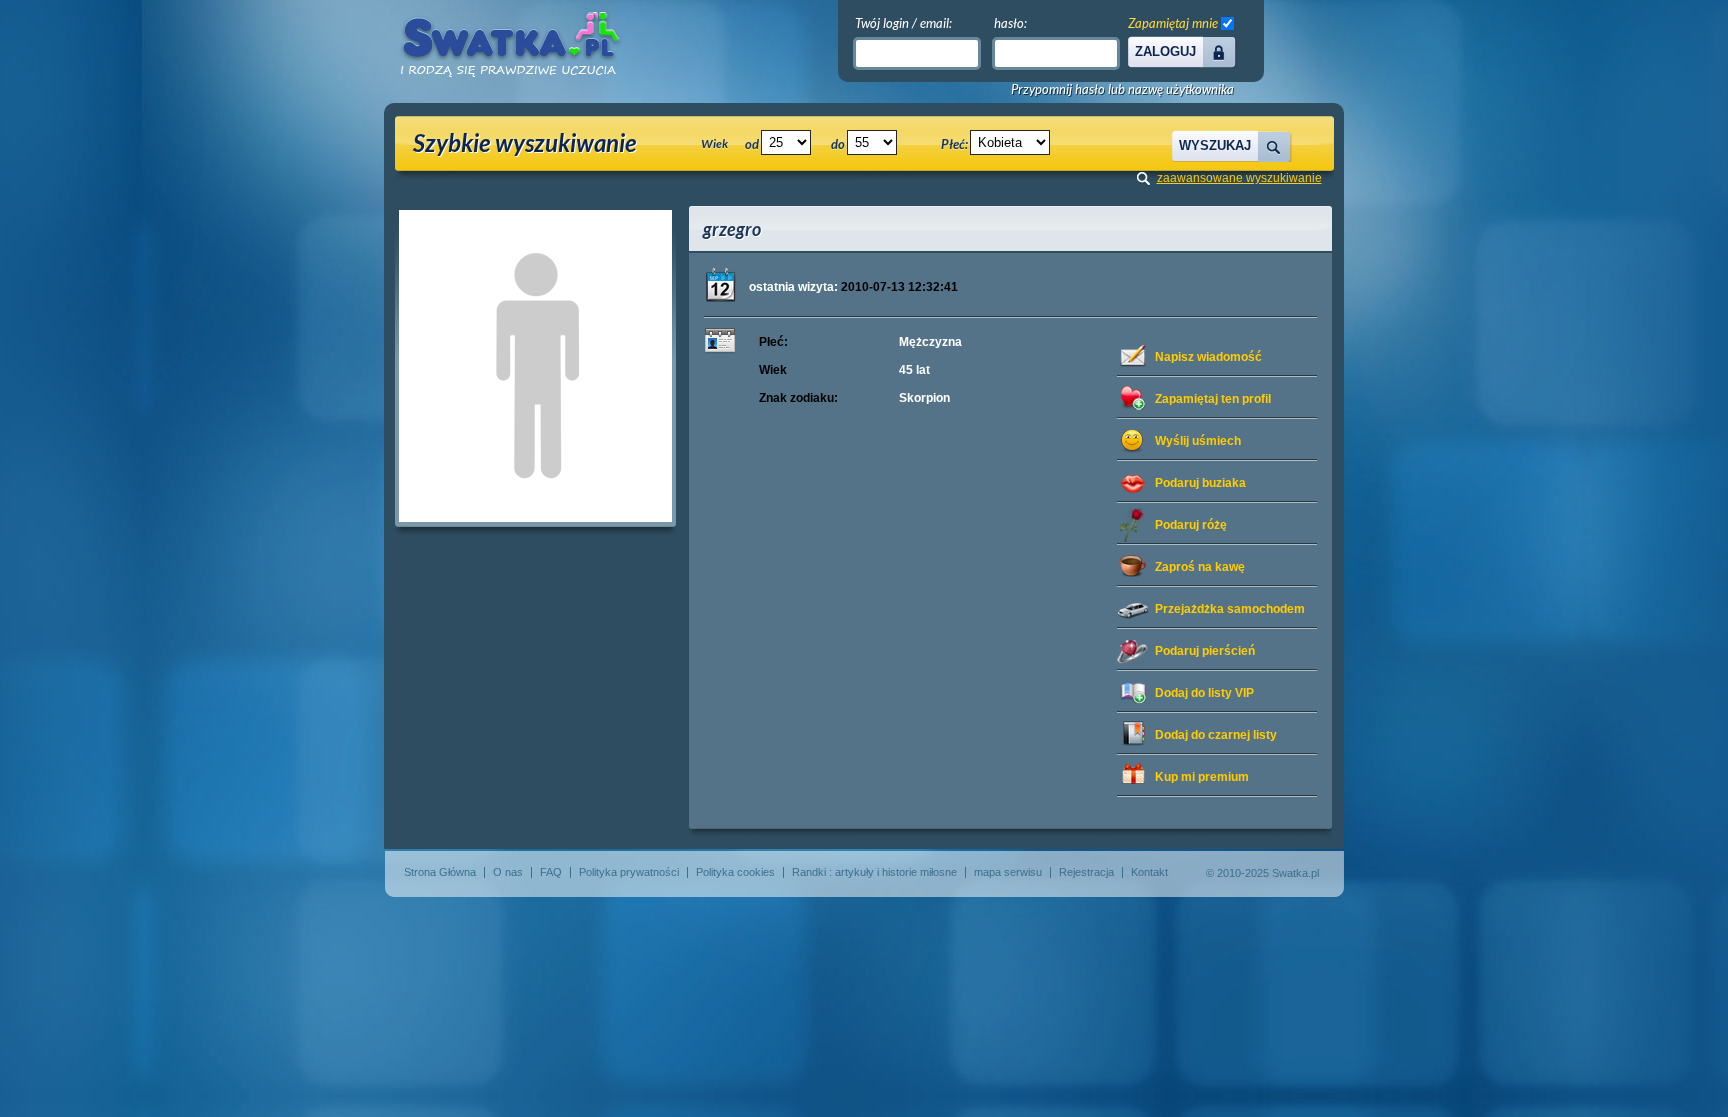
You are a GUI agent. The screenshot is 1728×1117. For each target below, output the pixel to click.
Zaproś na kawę (1200, 567)
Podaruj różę (1191, 525)
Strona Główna (440, 872)
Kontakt (1149, 872)
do (838, 144)
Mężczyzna (930, 342)
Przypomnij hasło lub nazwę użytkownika (1122, 89)
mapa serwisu (1008, 872)
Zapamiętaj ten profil (1213, 399)
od (752, 144)
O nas (508, 872)
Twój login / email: (903, 23)
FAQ (551, 872)
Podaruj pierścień (1205, 651)
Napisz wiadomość (1208, 357)
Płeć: (954, 144)
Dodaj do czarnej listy (1216, 735)
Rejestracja (1086, 872)
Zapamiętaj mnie (1173, 23)
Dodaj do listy (1204, 693)
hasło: (1010, 23)
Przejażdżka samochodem (1230, 609)
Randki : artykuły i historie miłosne (874, 872)
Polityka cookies (735, 872)
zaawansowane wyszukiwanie (1239, 178)
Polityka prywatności (629, 872)
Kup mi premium (1202, 777)
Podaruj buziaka (1200, 483)
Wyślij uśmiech (1198, 441)
